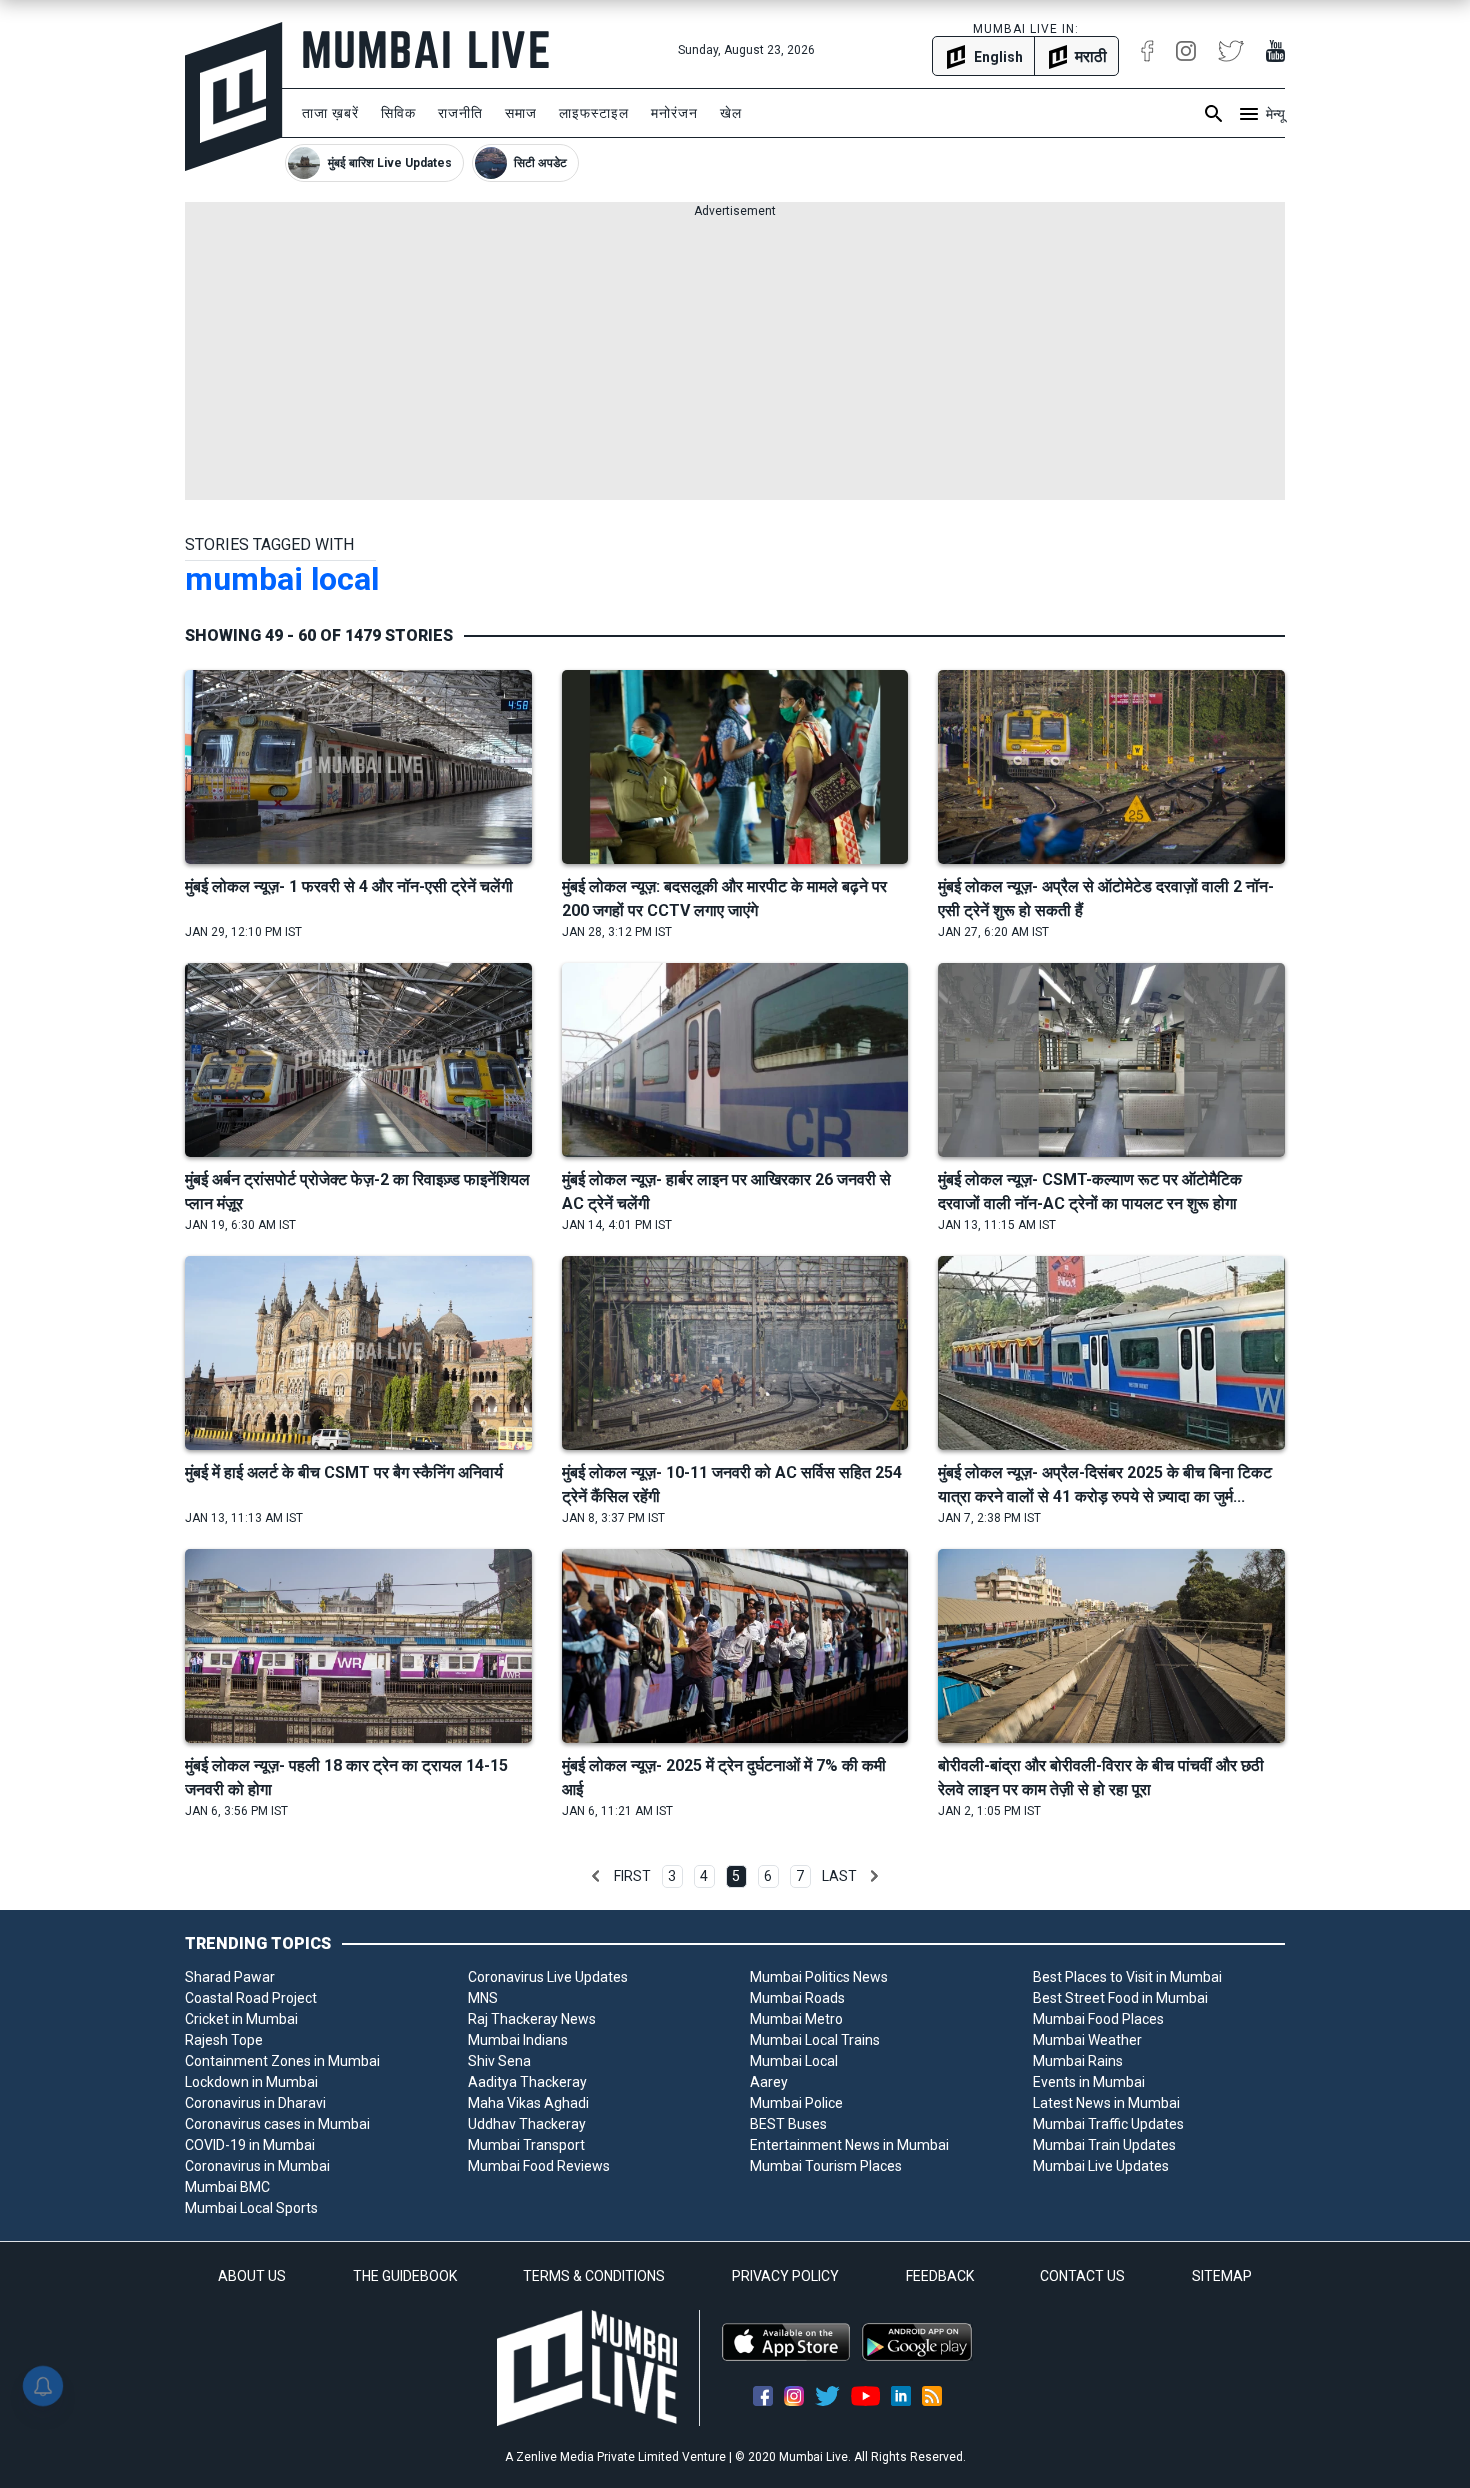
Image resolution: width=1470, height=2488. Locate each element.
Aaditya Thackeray (527, 2082)
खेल (731, 113)
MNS (483, 1998)
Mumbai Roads (797, 1998)
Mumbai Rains (1078, 2061)
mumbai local (282, 579)
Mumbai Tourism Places (826, 2166)
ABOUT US (252, 2276)
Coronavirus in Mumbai (257, 2166)
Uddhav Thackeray (527, 2124)
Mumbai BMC (227, 2187)
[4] (596, 1876)
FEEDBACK (940, 2276)
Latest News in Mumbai (1106, 2103)
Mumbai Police (796, 2103)
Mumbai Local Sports (251, 2208)
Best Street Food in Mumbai (1120, 1998)
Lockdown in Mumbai (251, 2082)
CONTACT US (1082, 2276)
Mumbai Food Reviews (539, 2166)
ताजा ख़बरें (330, 113)
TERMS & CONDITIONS (594, 2276)
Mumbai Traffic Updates (1108, 2124)
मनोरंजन (674, 113)
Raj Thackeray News (532, 2019)
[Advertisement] (735, 360)
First (632, 1876)
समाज (521, 113)
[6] (874, 1876)
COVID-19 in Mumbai (250, 2145)
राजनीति (460, 113)
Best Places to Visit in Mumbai (1127, 1977)
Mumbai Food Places (1098, 2019)
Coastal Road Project (251, 1998)
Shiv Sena (499, 2061)
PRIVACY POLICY (785, 2276)
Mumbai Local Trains (815, 2040)
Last (839, 1876)
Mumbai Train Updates (1104, 2145)
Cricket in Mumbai (241, 2019)
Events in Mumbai (1089, 2082)
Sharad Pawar (230, 1977)
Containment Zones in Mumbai (282, 2061)
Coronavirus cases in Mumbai (277, 2124)
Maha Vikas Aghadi (528, 2103)
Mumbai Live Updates (1101, 2166)
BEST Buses (788, 2124)
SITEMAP (1222, 2276)
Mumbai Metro (796, 2019)
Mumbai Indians (518, 2040)
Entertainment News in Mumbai (849, 2145)
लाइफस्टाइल (594, 113)
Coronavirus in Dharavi (255, 2103)
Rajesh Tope (224, 2040)
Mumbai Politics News (819, 1977)
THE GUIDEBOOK (405, 2276)
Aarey (769, 2082)
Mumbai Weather (1087, 2040)
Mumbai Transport (526, 2145)
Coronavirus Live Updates (548, 1977)
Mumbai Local (794, 2061)
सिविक (398, 113)
